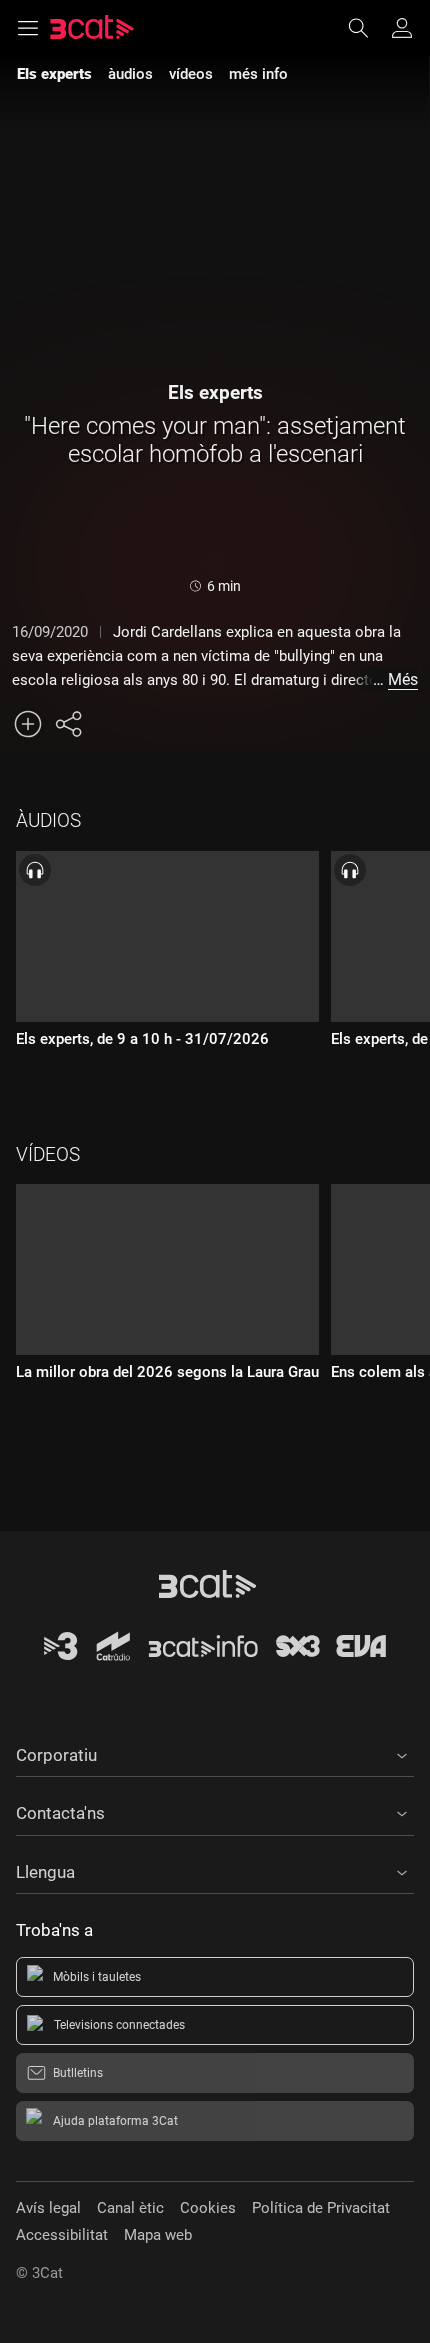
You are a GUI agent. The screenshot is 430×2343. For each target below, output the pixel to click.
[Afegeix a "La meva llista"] (28, 724)
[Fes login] (402, 28)
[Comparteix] (68, 724)
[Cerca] (368, 28)
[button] (215, 1752)
